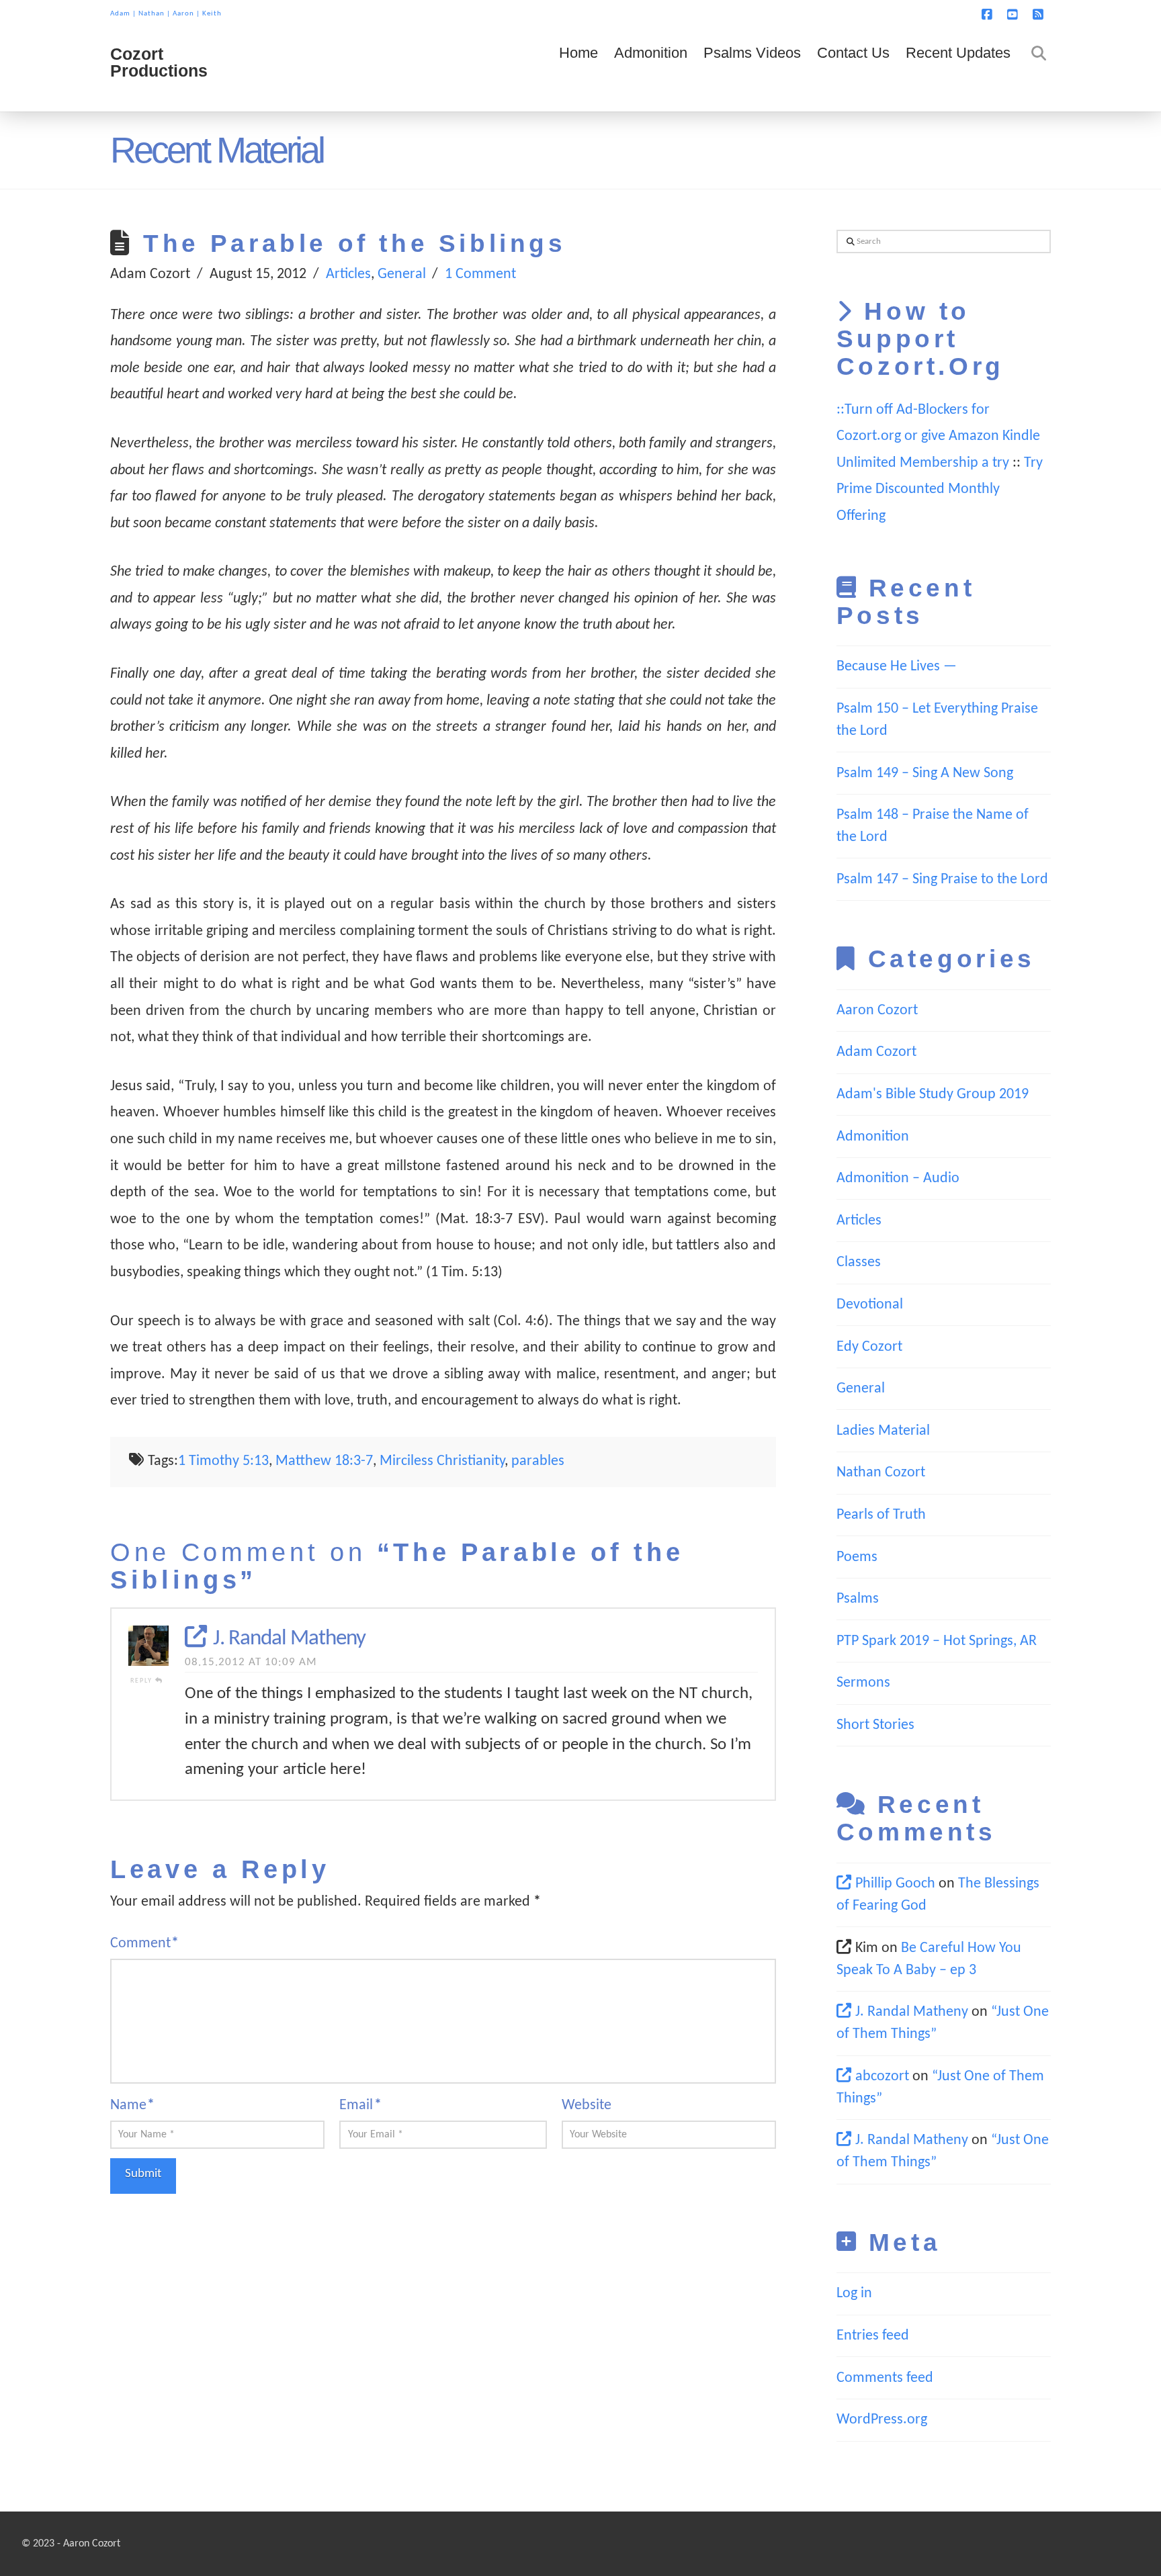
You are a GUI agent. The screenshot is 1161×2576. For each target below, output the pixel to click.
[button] (1148, 13)
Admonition (873, 1137)
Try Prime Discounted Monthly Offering (940, 490)
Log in (854, 2294)
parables (538, 1461)
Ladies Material (883, 1431)
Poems (857, 1557)
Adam (120, 14)
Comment (144, 1944)
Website (587, 2105)
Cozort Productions (159, 62)
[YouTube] (1015, 15)
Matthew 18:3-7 (324, 1461)
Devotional (870, 1305)
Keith (212, 14)
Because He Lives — (897, 667)
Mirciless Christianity (442, 1461)
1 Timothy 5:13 (223, 1461)
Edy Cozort (869, 1347)
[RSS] (1040, 15)
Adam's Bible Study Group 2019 (933, 1095)
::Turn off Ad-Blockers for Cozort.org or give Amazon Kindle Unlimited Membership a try (938, 437)
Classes (859, 1262)
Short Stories (875, 1725)
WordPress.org (882, 2420)
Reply (143, 1681)
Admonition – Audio (898, 1179)
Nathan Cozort (881, 1473)
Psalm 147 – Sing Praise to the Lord (942, 880)
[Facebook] (989, 15)
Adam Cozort (876, 1052)
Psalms (858, 1599)
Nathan (152, 14)
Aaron (183, 14)
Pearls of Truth (881, 1515)
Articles (348, 274)
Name (132, 2105)
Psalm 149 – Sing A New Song (925, 773)
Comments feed (885, 2378)
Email (360, 2105)
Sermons (863, 1683)
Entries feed (873, 2336)
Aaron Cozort (877, 1011)
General (402, 274)
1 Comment (480, 274)
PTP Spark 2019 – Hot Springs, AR (937, 1641)
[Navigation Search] (1035, 71)
